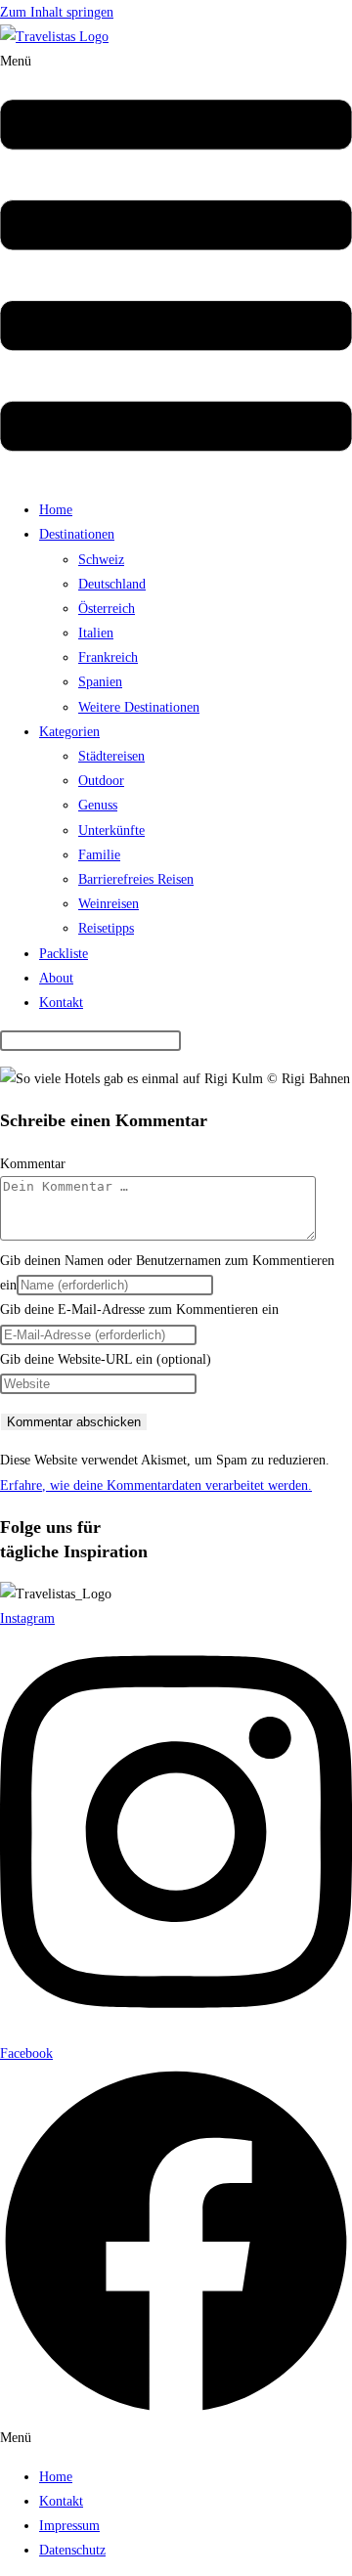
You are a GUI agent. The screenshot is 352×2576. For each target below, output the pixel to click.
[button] (176, 266)
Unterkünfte (111, 830)
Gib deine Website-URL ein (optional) (106, 1359)
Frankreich (108, 657)
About (56, 978)
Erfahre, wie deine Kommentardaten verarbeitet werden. (156, 1485)
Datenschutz (72, 2550)
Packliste (64, 954)
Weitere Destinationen (139, 707)
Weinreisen (109, 904)
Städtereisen (111, 756)
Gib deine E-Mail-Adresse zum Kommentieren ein (139, 1310)
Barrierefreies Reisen (136, 879)
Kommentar (33, 1164)
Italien (96, 633)
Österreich (107, 609)
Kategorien (69, 732)
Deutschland (112, 584)
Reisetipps (106, 928)
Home (56, 510)
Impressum (69, 2526)
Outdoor (101, 781)
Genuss (98, 805)
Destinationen (77, 534)
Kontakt (61, 1003)
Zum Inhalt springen (57, 12)
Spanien (100, 682)
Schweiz (101, 560)
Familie (99, 855)
